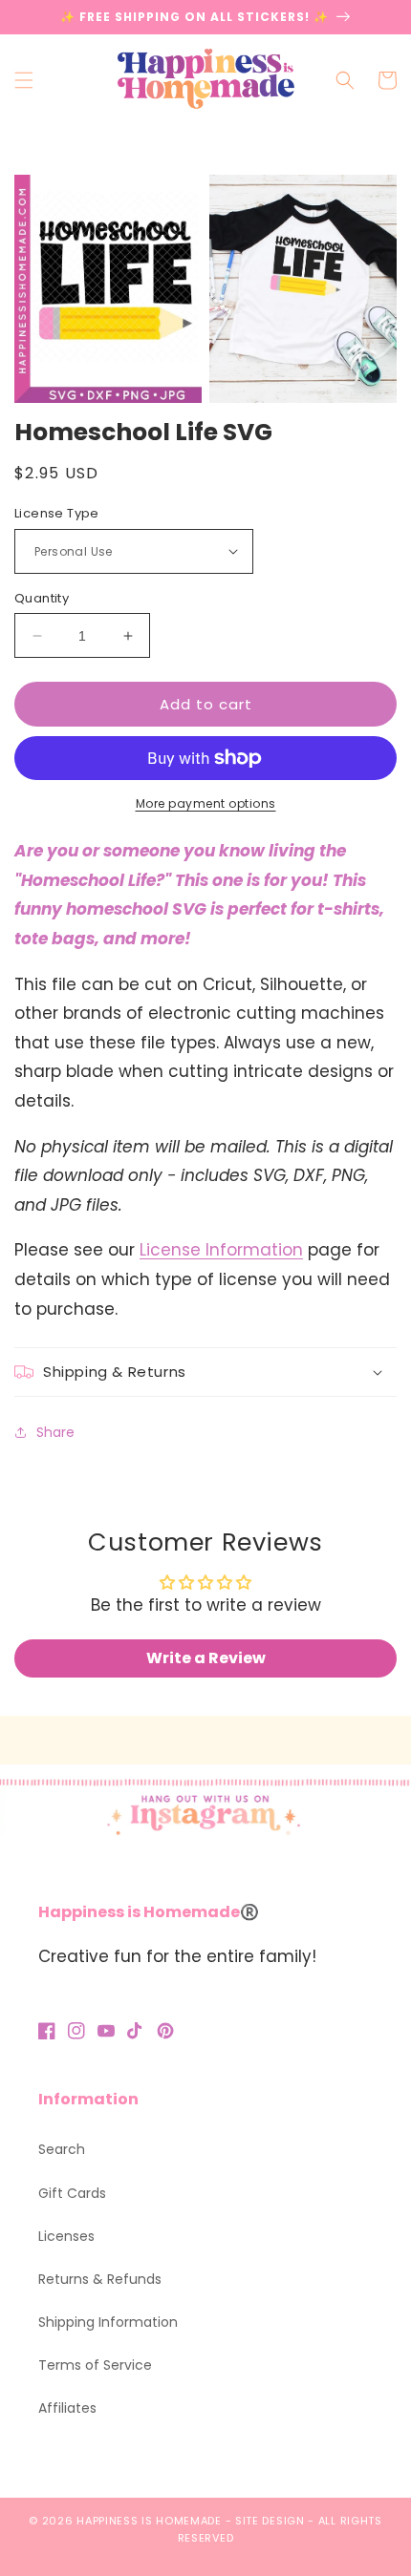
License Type (57, 513)
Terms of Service (95, 2365)
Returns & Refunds (100, 2279)
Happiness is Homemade (149, 2521)
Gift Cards (72, 2193)
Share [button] (55, 1432)
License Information (221, 1250)
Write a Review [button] (206, 1658)
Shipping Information (108, 2322)
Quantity (42, 598)
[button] (24, 80)
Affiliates (67, 2408)
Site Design (270, 2521)
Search (62, 2149)
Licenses (66, 2236)
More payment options (206, 803)
